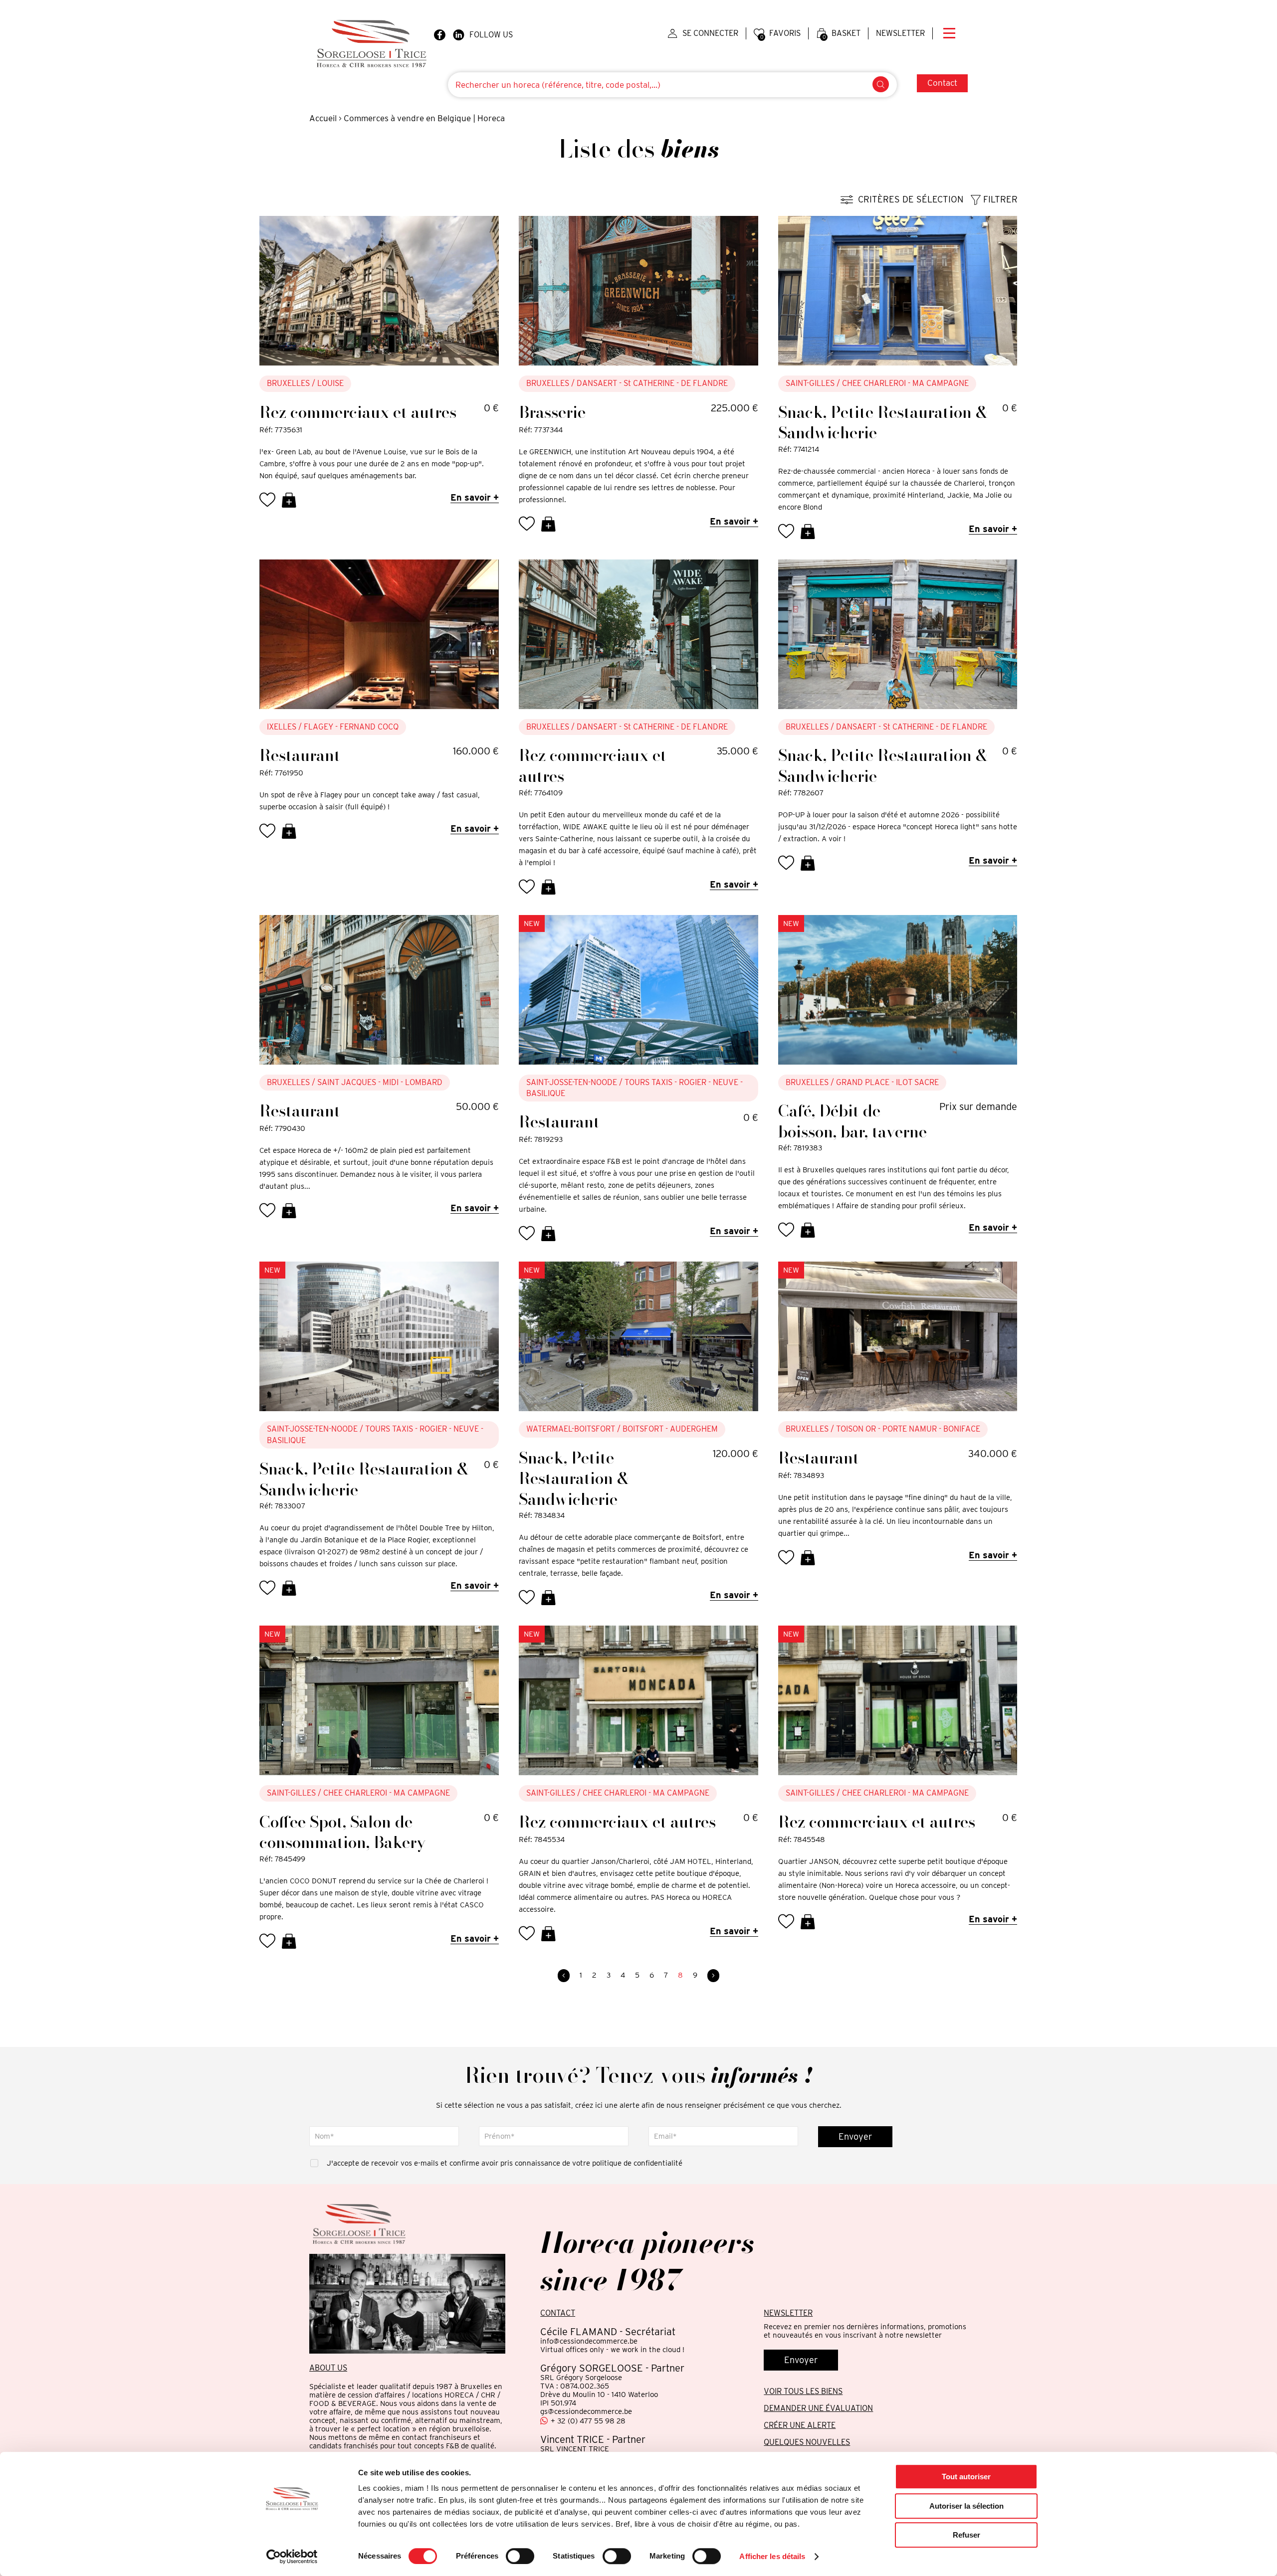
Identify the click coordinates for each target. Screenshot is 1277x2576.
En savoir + (475, 497)
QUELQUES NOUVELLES (807, 2442)
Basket (842, 34)
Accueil (323, 118)
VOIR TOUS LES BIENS (803, 2391)
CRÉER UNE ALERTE (800, 2425)
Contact (942, 83)
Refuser (966, 2535)
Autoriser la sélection (966, 2506)
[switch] (520, 2556)
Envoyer (855, 2136)
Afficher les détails (772, 2556)
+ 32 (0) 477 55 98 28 (588, 2421)
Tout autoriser (966, 2477)
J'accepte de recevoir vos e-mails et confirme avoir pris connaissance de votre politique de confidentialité (505, 2163)
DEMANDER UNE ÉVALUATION (818, 2408)
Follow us (491, 35)
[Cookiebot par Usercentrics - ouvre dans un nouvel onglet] (292, 2557)
